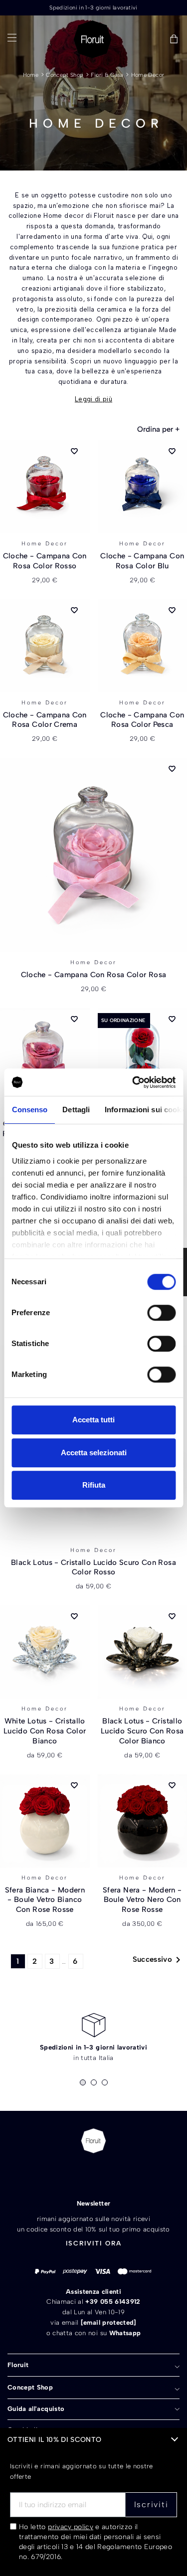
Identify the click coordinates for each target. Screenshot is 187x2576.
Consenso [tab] (29, 1110)
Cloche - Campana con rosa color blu (142, 561)
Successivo (159, 1960)
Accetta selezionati (94, 1453)
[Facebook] (76, 2174)
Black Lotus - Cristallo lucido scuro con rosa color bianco (142, 1731)
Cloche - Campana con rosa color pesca (142, 720)
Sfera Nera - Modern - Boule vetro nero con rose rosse (142, 1900)
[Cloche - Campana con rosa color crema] (45, 646)
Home (31, 75)
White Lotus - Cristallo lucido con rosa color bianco (45, 1731)
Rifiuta (94, 1485)
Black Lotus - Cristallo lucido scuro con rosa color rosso (93, 1567)
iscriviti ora (94, 2243)
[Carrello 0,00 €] (174, 40)
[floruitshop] (93, 39)
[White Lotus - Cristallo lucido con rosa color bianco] (45, 1652)
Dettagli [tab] (76, 1110)
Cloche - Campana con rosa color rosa (94, 975)
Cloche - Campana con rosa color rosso (45, 561)
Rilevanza (158, 429)
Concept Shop (65, 75)
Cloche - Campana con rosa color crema (45, 720)
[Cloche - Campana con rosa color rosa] (93, 855)
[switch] (161, 1313)
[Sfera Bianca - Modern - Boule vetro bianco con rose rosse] (45, 1821)
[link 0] (133, 1082)
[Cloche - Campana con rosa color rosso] (45, 487)
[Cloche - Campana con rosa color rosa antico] (45, 1055)
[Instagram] (111, 2174)
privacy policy (71, 2527)
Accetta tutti (93, 1420)
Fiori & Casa (107, 75)
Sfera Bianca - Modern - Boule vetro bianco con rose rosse (45, 1900)
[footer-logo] (93, 2141)
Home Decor (148, 75)
